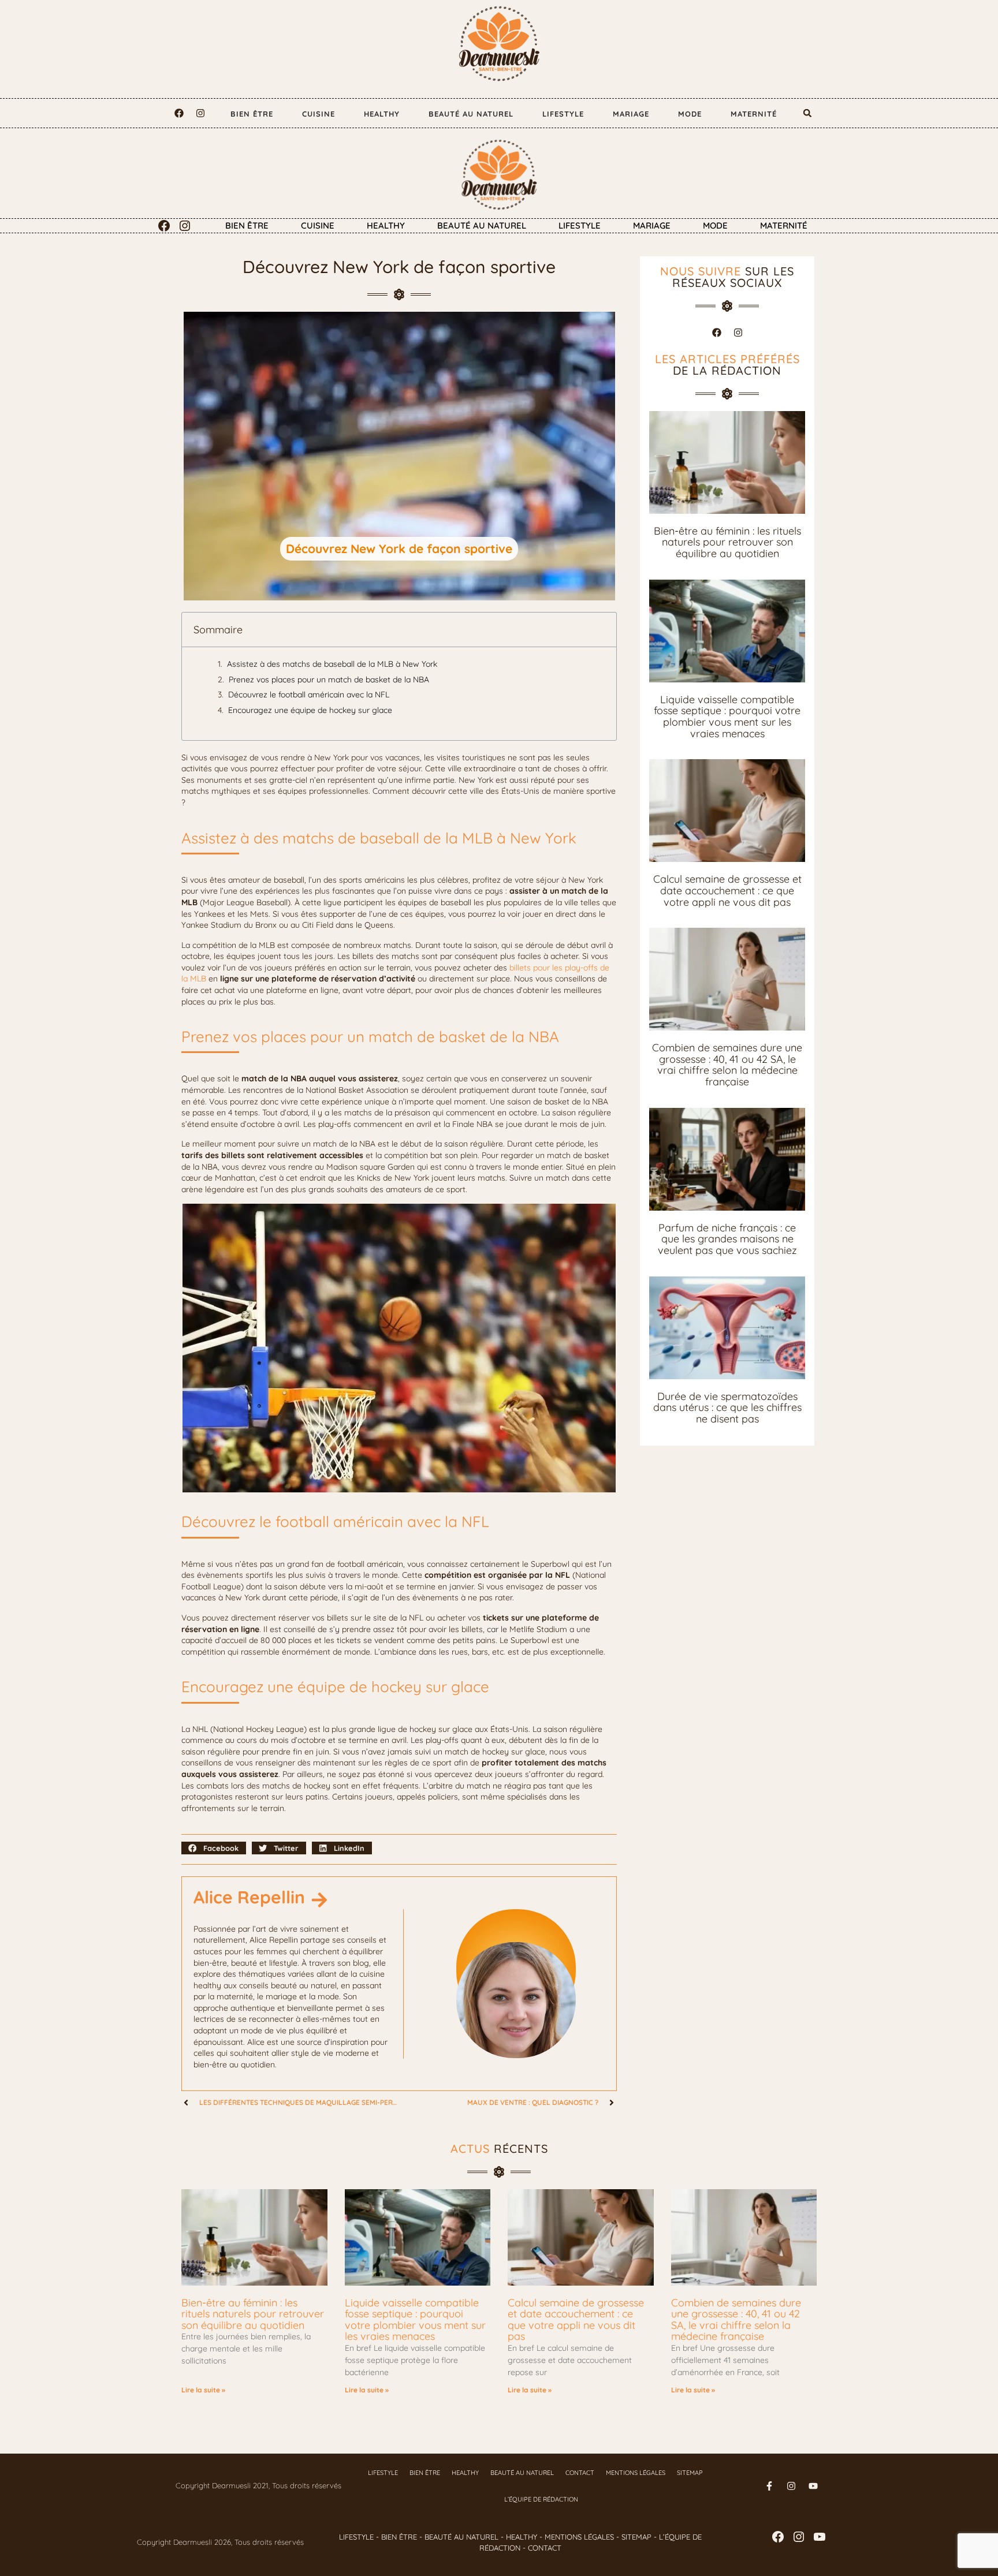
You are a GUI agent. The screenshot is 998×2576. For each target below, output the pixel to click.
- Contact (541, 2548)
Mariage (631, 114)
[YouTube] (820, 2537)
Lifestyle (563, 114)
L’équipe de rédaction (541, 2499)
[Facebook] (179, 113)
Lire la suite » (203, 2390)
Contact (580, 2473)
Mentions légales (636, 2473)
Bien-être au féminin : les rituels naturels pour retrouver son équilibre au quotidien (727, 542)
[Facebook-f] (769, 2486)
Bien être (252, 114)
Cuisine (319, 114)
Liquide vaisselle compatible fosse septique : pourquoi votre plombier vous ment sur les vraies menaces (727, 716)
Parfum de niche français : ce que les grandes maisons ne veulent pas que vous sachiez (727, 1239)
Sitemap (690, 2473)
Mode (690, 114)
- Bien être (395, 2537)
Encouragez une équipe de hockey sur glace (310, 710)
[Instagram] (200, 113)
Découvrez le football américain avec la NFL (309, 695)
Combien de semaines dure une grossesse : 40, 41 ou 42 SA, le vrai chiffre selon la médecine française (727, 1065)
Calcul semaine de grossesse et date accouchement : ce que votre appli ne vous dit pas (727, 890)
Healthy (382, 114)
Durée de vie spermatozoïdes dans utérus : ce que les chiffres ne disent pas (727, 1408)
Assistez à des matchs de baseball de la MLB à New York (332, 664)
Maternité (754, 114)
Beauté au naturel (471, 114)
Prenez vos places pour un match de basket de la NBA (329, 680)
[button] (807, 113)
